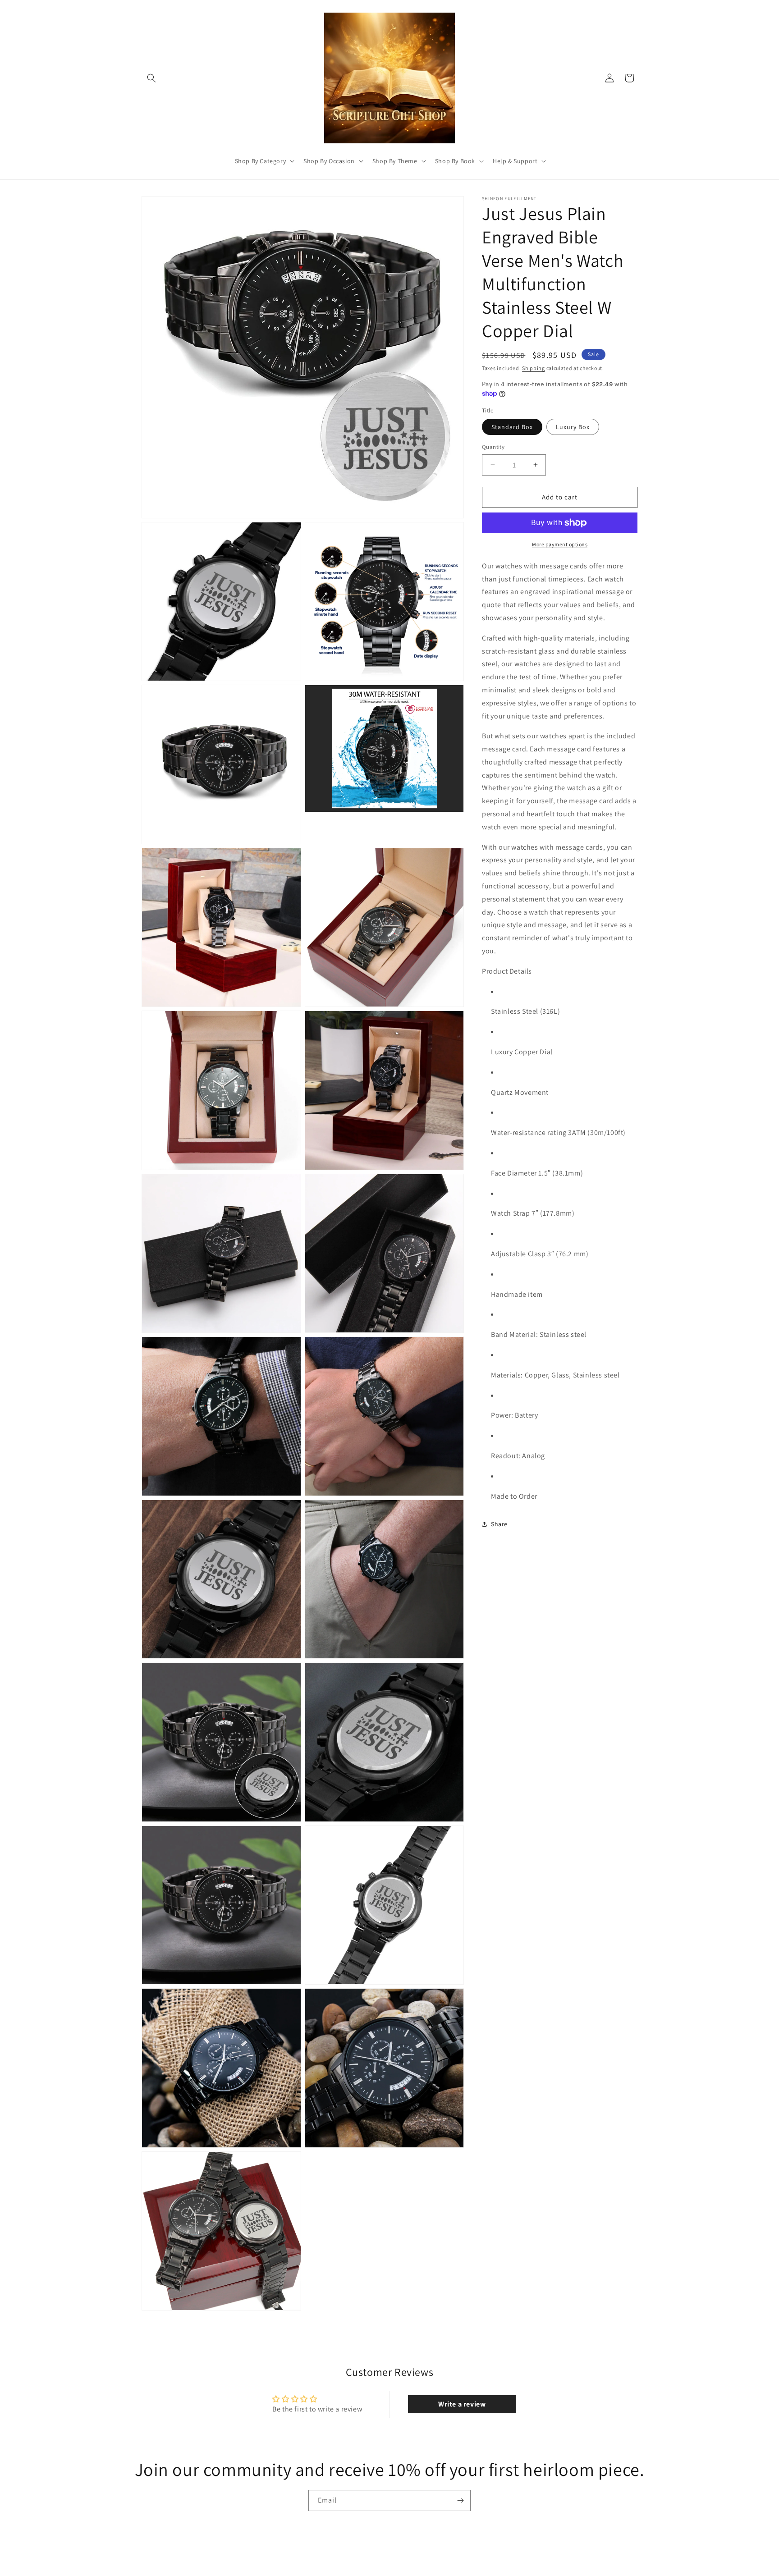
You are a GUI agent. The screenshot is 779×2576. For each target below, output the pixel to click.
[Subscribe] (460, 2501)
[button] (151, 78)
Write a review (462, 2404)
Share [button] (499, 1524)
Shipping (534, 368)
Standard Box (512, 427)
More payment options (560, 544)
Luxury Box (573, 427)
